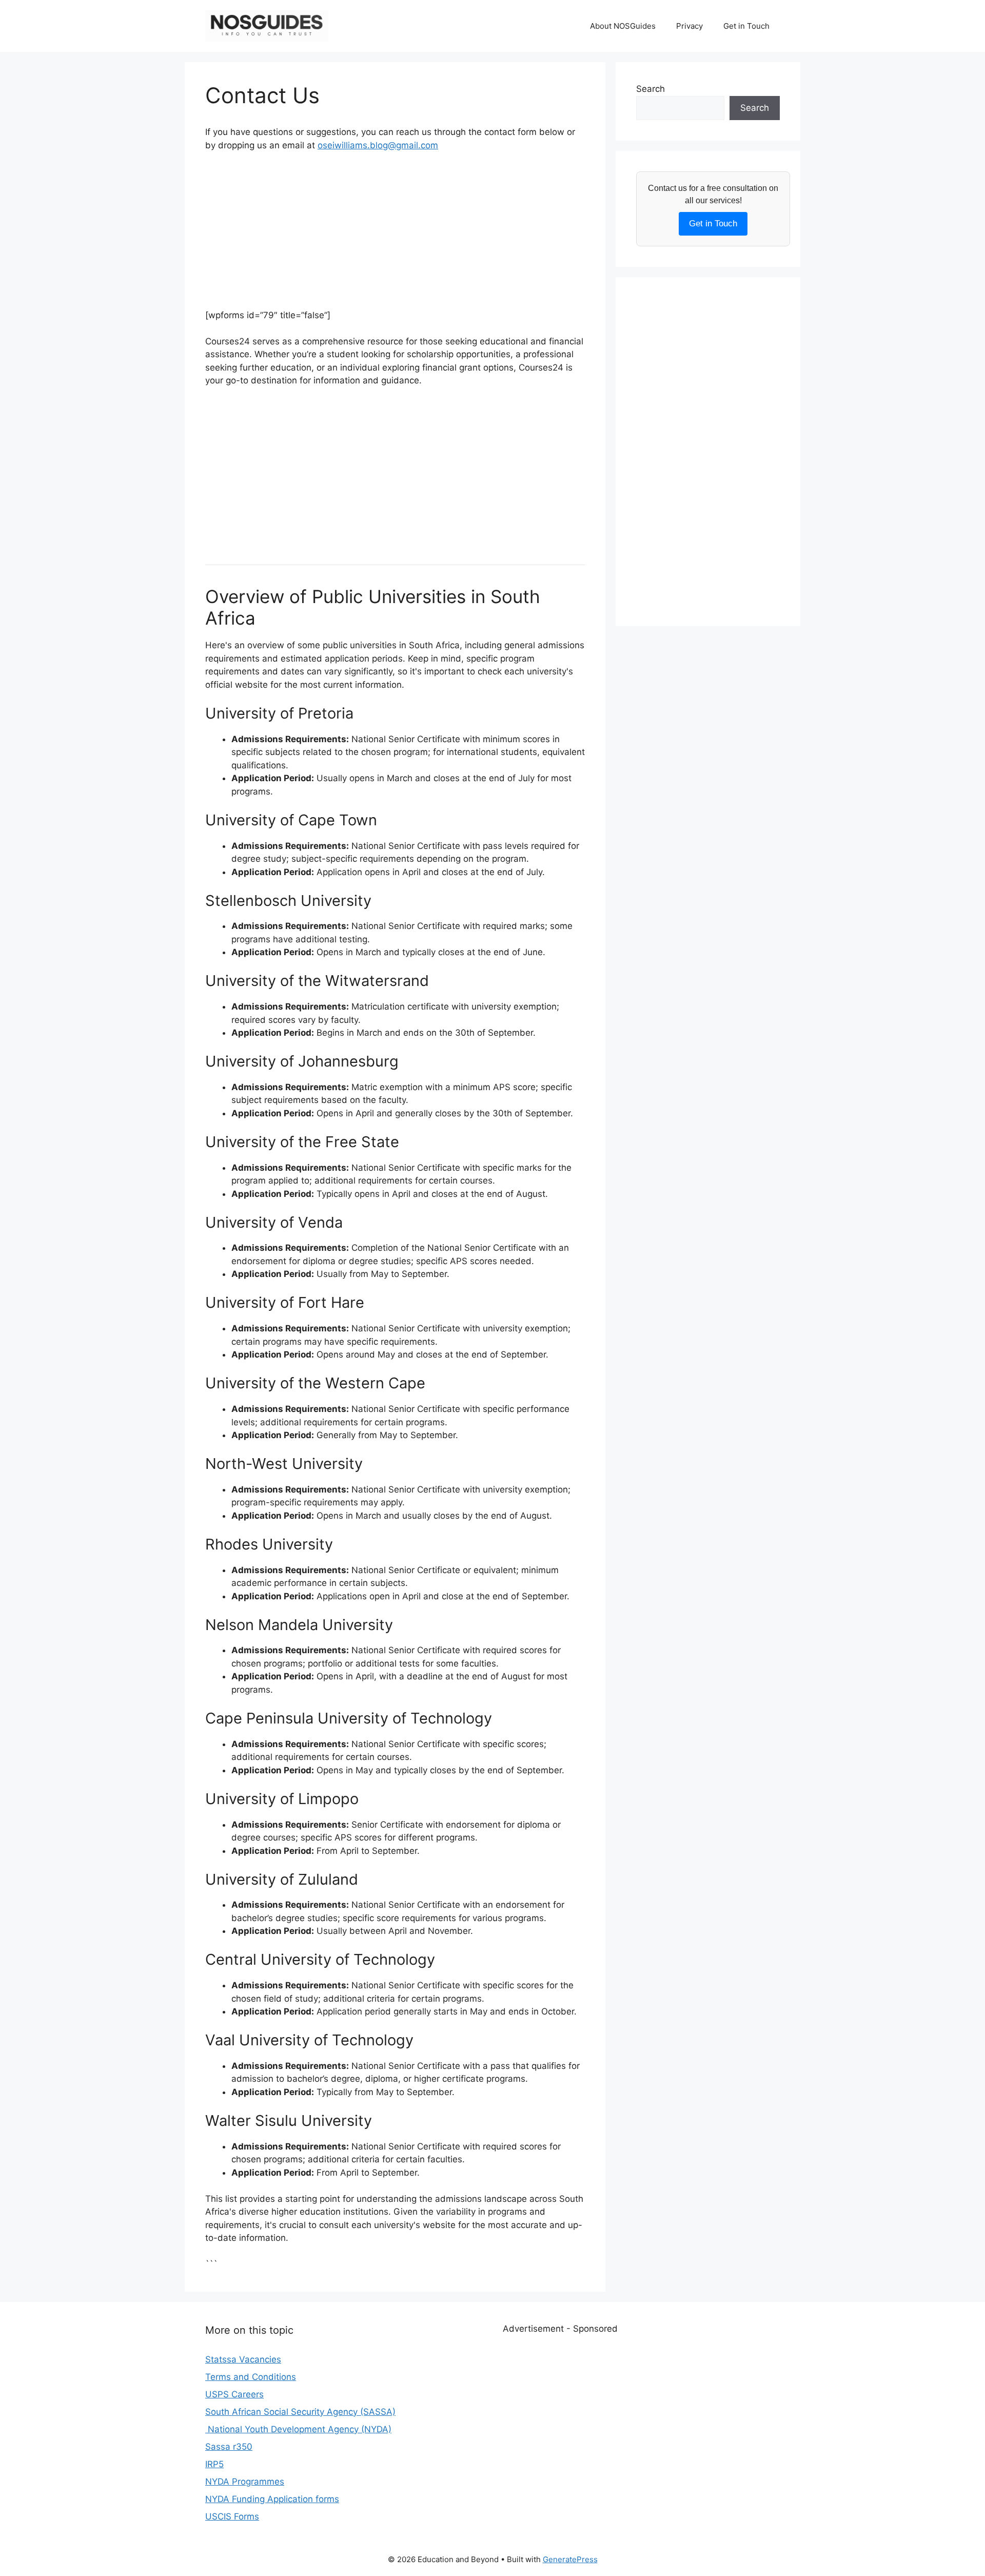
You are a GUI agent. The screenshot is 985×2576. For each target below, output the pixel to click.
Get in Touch (746, 26)
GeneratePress (570, 2559)
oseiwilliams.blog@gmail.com (378, 145)
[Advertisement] (395, 237)
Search (651, 89)
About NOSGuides (623, 26)
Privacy (689, 26)
